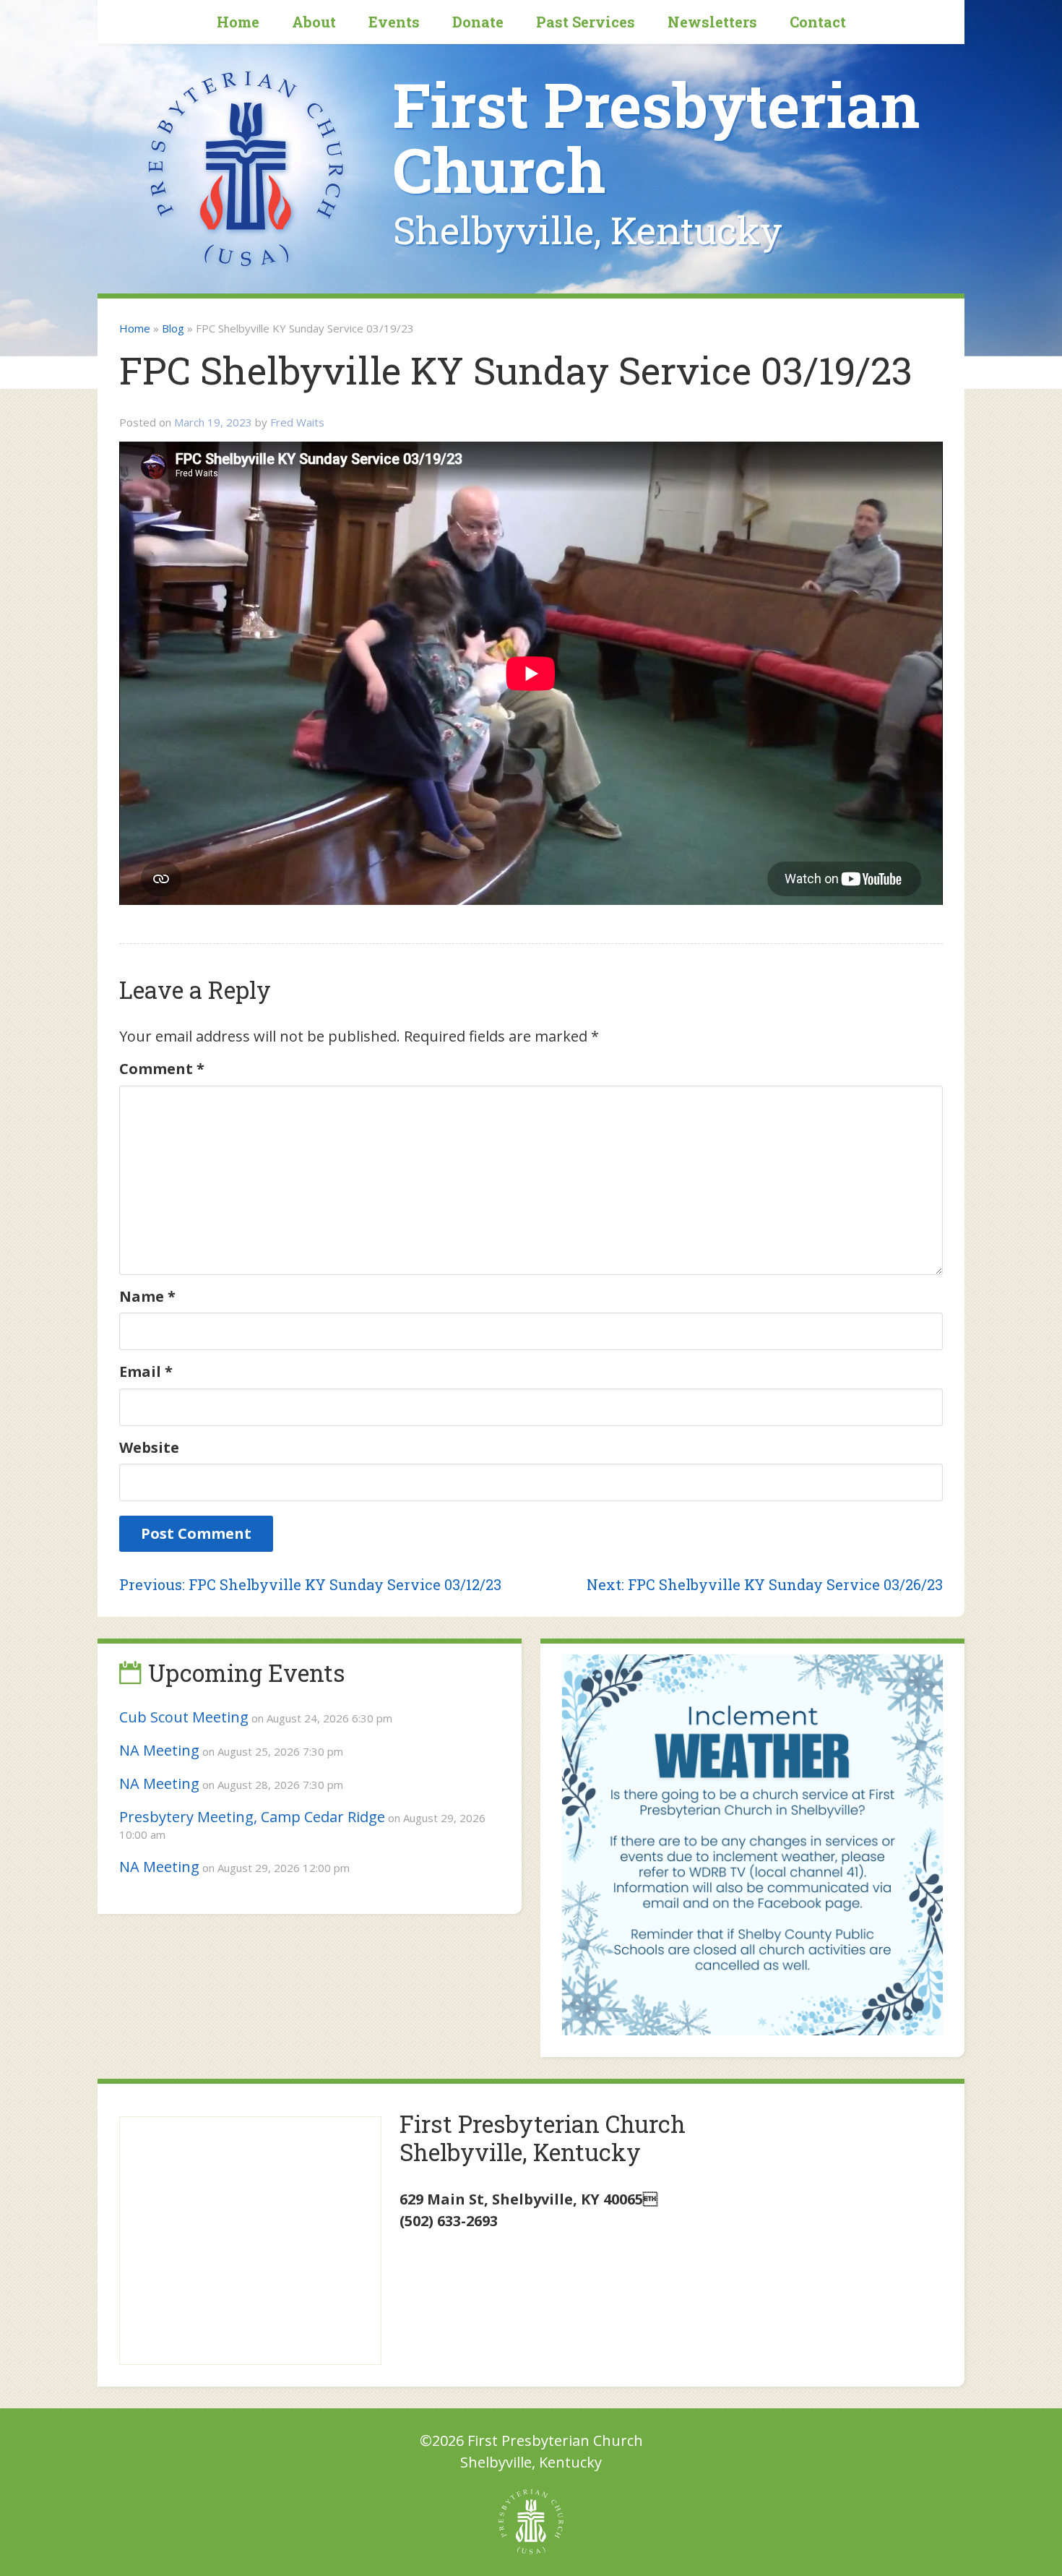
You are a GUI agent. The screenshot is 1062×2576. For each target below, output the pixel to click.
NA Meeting (159, 1750)
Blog (173, 328)
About (314, 22)
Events (394, 22)
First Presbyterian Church (656, 137)
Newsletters (712, 22)
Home (238, 22)
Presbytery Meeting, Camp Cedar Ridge (252, 1817)
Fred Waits (297, 422)
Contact (818, 22)
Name (147, 1296)
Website (149, 1447)
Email (146, 1371)
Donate (478, 22)
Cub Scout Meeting (184, 1717)
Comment (162, 1069)
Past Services (586, 22)
